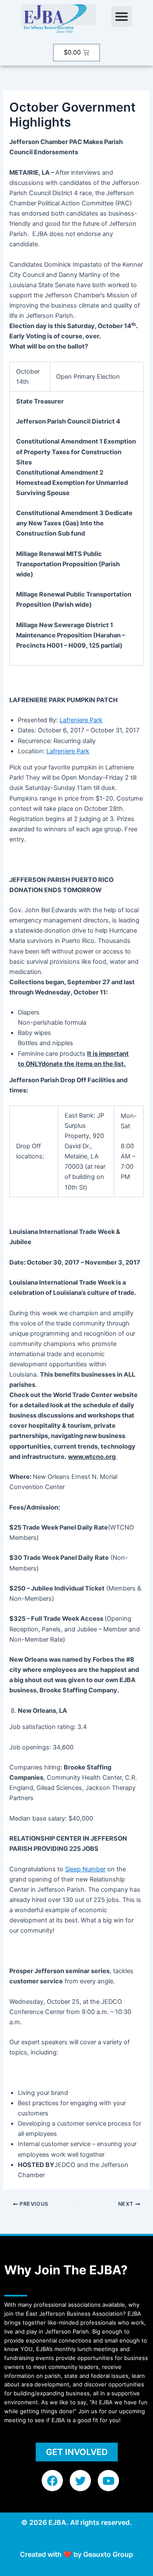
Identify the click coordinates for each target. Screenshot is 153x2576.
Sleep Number (85, 1869)
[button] (122, 17)
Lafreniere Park (81, 720)
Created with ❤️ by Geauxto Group (76, 2554)
